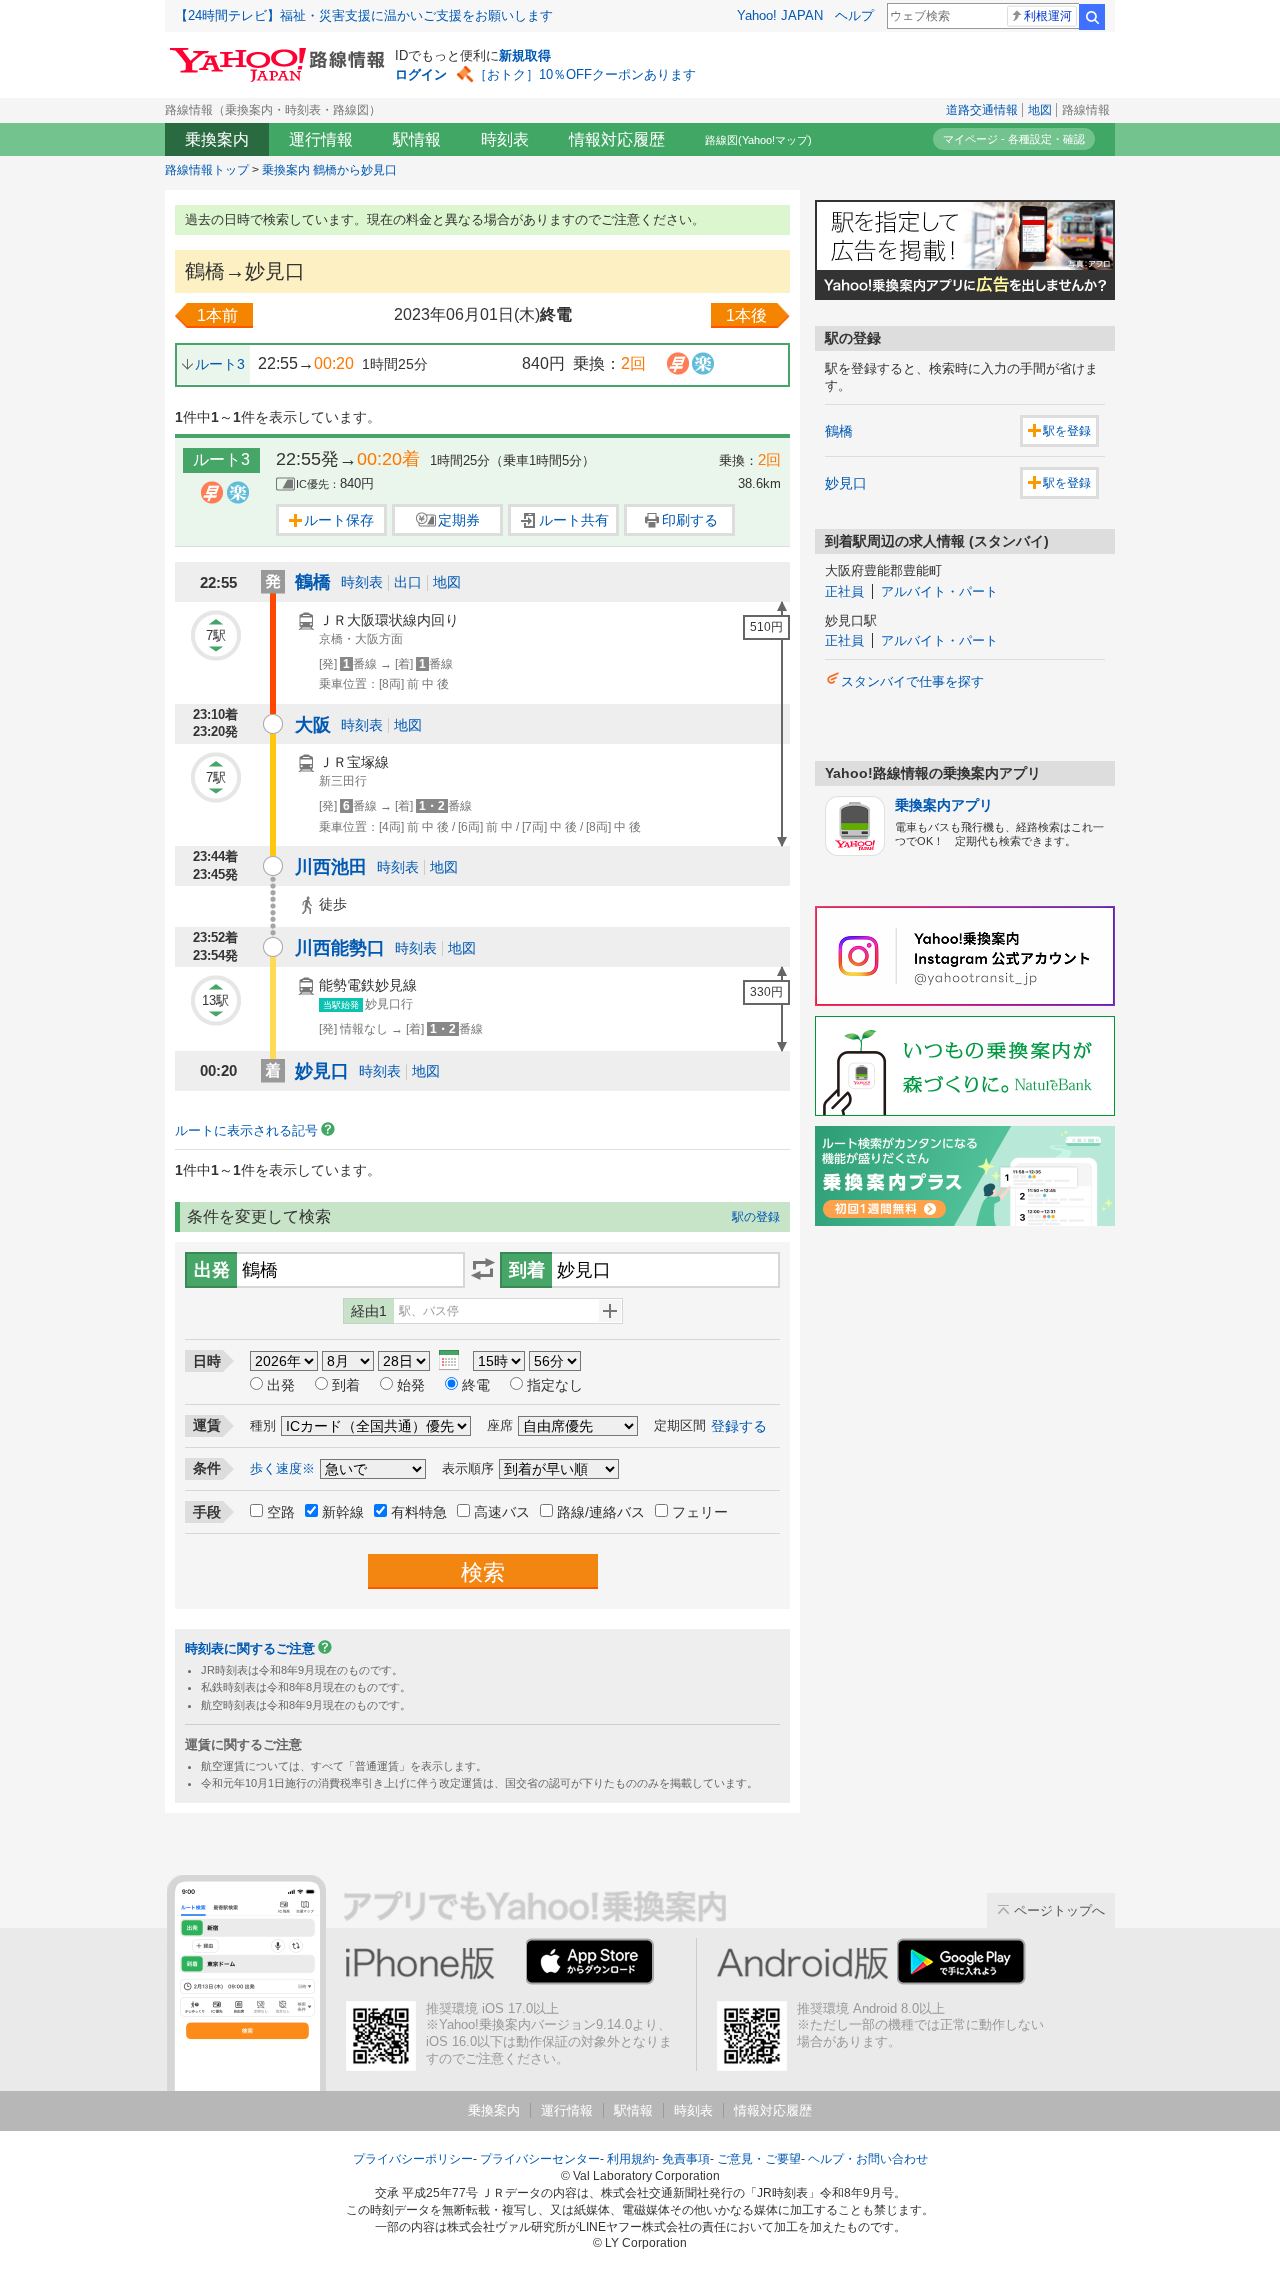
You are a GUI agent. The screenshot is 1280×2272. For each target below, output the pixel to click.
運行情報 (321, 139)
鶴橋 (313, 582)
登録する (739, 1426)
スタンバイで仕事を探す (912, 681)
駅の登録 (756, 1217)
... (449, 1360)
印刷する (690, 520)
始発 (411, 1385)
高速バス (502, 1512)
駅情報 (417, 139)
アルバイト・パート (939, 591)
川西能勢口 (340, 948)
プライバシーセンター (540, 2159)
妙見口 (322, 1071)
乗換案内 (217, 139)
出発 (281, 1385)
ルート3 (220, 364)
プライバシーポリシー (413, 2159)
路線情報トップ (207, 170)
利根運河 (1048, 16)
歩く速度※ (282, 1468)
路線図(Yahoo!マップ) (758, 140)
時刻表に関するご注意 (250, 1648)
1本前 (217, 315)
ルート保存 (339, 520)
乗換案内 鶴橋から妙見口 (329, 170)
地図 (1040, 110)
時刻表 (505, 139)
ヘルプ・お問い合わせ (868, 2159)
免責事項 (686, 2159)
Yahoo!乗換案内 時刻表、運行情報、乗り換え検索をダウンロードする (601, 1964)
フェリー (700, 1512)
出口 (408, 582)
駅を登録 (1067, 431)
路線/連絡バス (601, 1512)
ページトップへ (1059, 1910)
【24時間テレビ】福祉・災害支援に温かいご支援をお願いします (364, 15)
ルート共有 (574, 520)
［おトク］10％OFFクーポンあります (585, 74)
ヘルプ (854, 15)
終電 (476, 1385)
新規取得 (525, 55)
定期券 (459, 520)
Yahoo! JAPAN (780, 15)
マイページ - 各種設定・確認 (1014, 139)
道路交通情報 (982, 110)
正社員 (844, 591)
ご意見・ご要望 (759, 2159)
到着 (346, 1385)
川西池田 (331, 867)
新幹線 (343, 1512)
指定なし (555, 1385)
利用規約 (631, 2159)
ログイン (421, 74)
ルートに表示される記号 (246, 1130)
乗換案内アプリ (944, 805)
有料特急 (419, 1512)
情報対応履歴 (617, 139)
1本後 (746, 315)
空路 (281, 1512)
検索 (1092, 17)
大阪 (313, 725)
